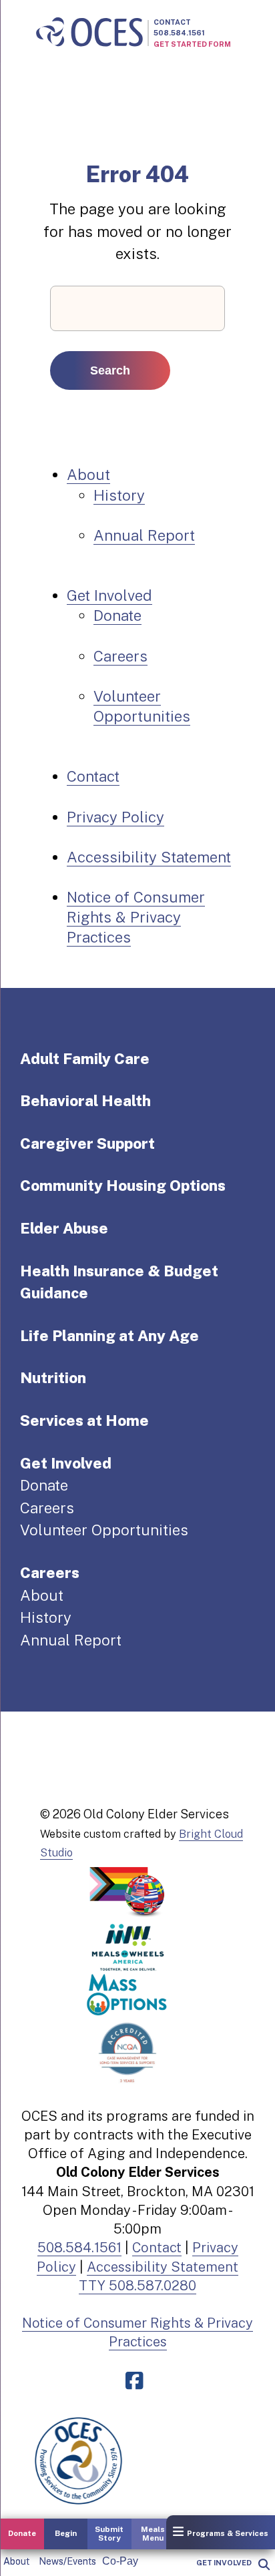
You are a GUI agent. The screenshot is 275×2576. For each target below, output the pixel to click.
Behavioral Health (85, 1101)
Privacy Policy (115, 817)
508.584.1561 (179, 33)
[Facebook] (137, 2381)
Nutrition (53, 1378)
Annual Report (144, 535)
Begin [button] (66, 2533)
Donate (117, 615)
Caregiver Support (87, 1143)
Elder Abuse (64, 1228)
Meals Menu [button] (153, 2534)
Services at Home (84, 1421)
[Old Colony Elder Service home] (89, 33)
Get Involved (224, 2563)
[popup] (263, 2565)
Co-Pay (120, 2561)
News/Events (67, 2561)
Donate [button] (22, 2533)
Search (110, 370)
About (16, 2561)
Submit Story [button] (109, 2534)
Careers (120, 656)
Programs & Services (228, 2533)
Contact (172, 22)
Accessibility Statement (149, 857)
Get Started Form (192, 44)
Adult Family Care (85, 1059)
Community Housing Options (123, 1186)
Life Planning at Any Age (109, 1336)
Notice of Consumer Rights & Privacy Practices (136, 917)
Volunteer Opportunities (104, 1530)
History (119, 495)
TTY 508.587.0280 (137, 2286)
